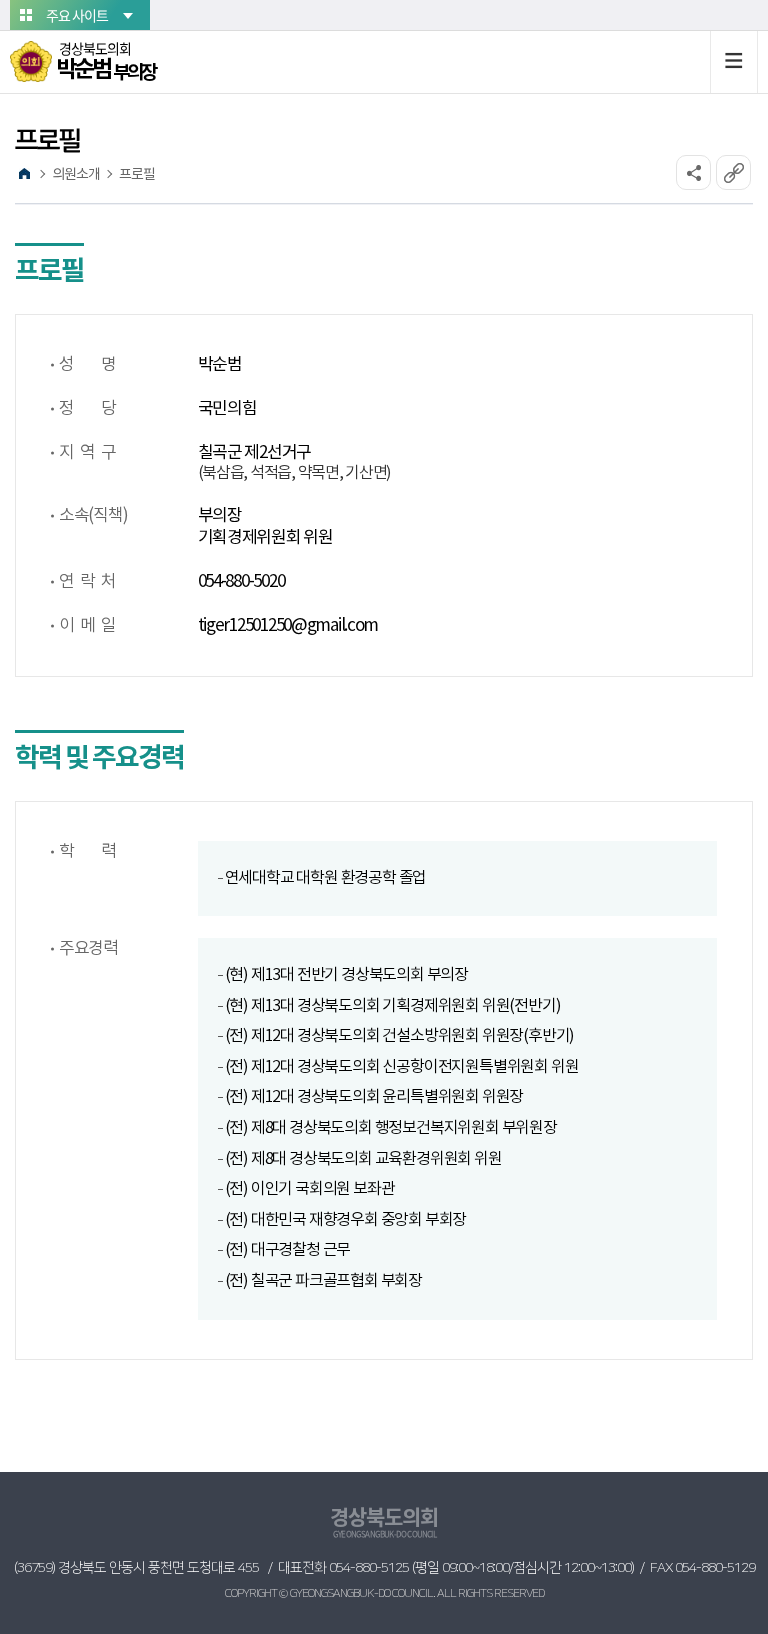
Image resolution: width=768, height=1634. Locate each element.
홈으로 (24, 174)
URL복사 (733, 172)
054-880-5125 (369, 1568)
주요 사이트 (77, 15)
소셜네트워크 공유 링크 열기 (693, 172)
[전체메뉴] (734, 62)
